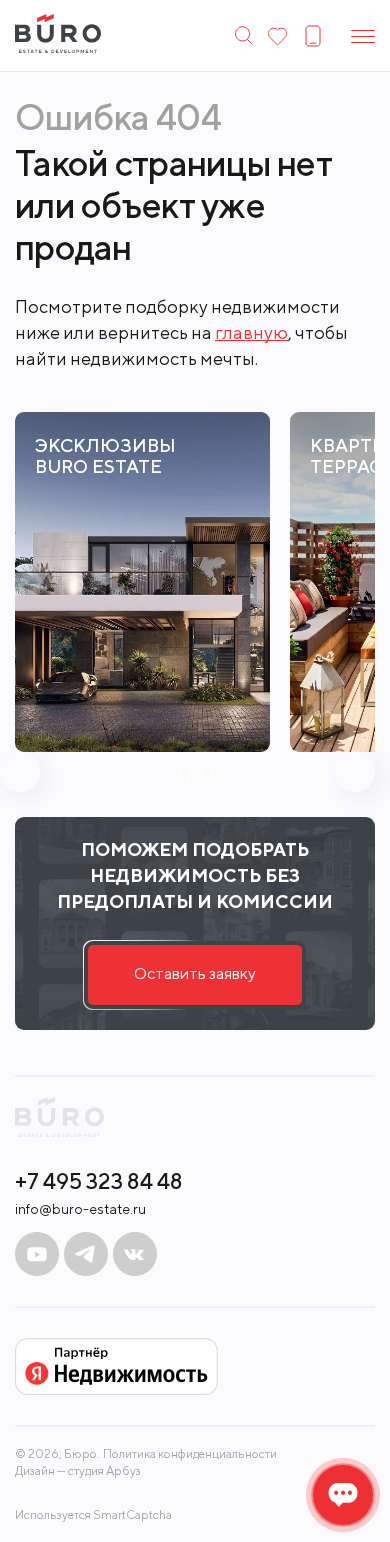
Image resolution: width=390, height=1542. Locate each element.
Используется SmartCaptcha (93, 1514)
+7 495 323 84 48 (99, 1181)
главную (251, 332)
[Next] (355, 772)
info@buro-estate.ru (80, 1209)
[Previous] (20, 772)
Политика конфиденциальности (190, 1454)
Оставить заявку (195, 973)
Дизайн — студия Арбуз (78, 1470)
